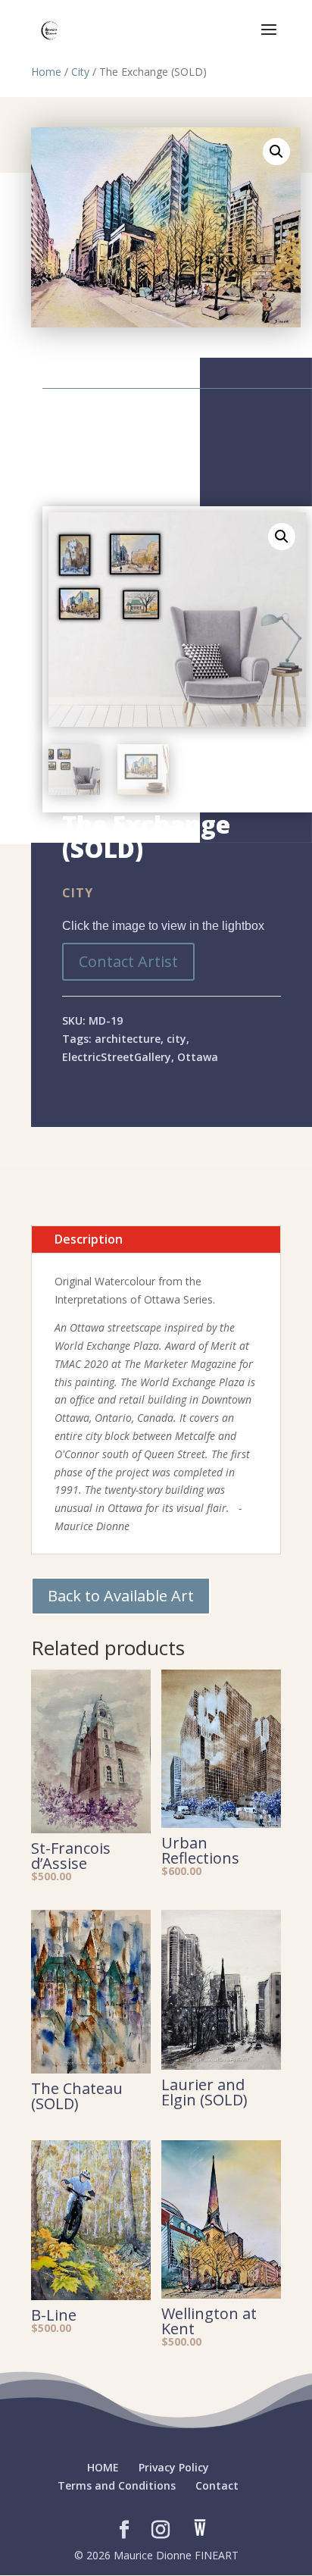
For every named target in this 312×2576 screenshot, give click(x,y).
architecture (128, 1039)
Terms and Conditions (117, 2485)
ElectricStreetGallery (117, 1057)
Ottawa (198, 1057)
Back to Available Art (121, 1596)
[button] (276, 152)
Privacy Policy (174, 2467)
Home (46, 72)
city (176, 1039)
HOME (103, 2467)
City (80, 72)
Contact (217, 2485)
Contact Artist (128, 961)
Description (89, 1239)
